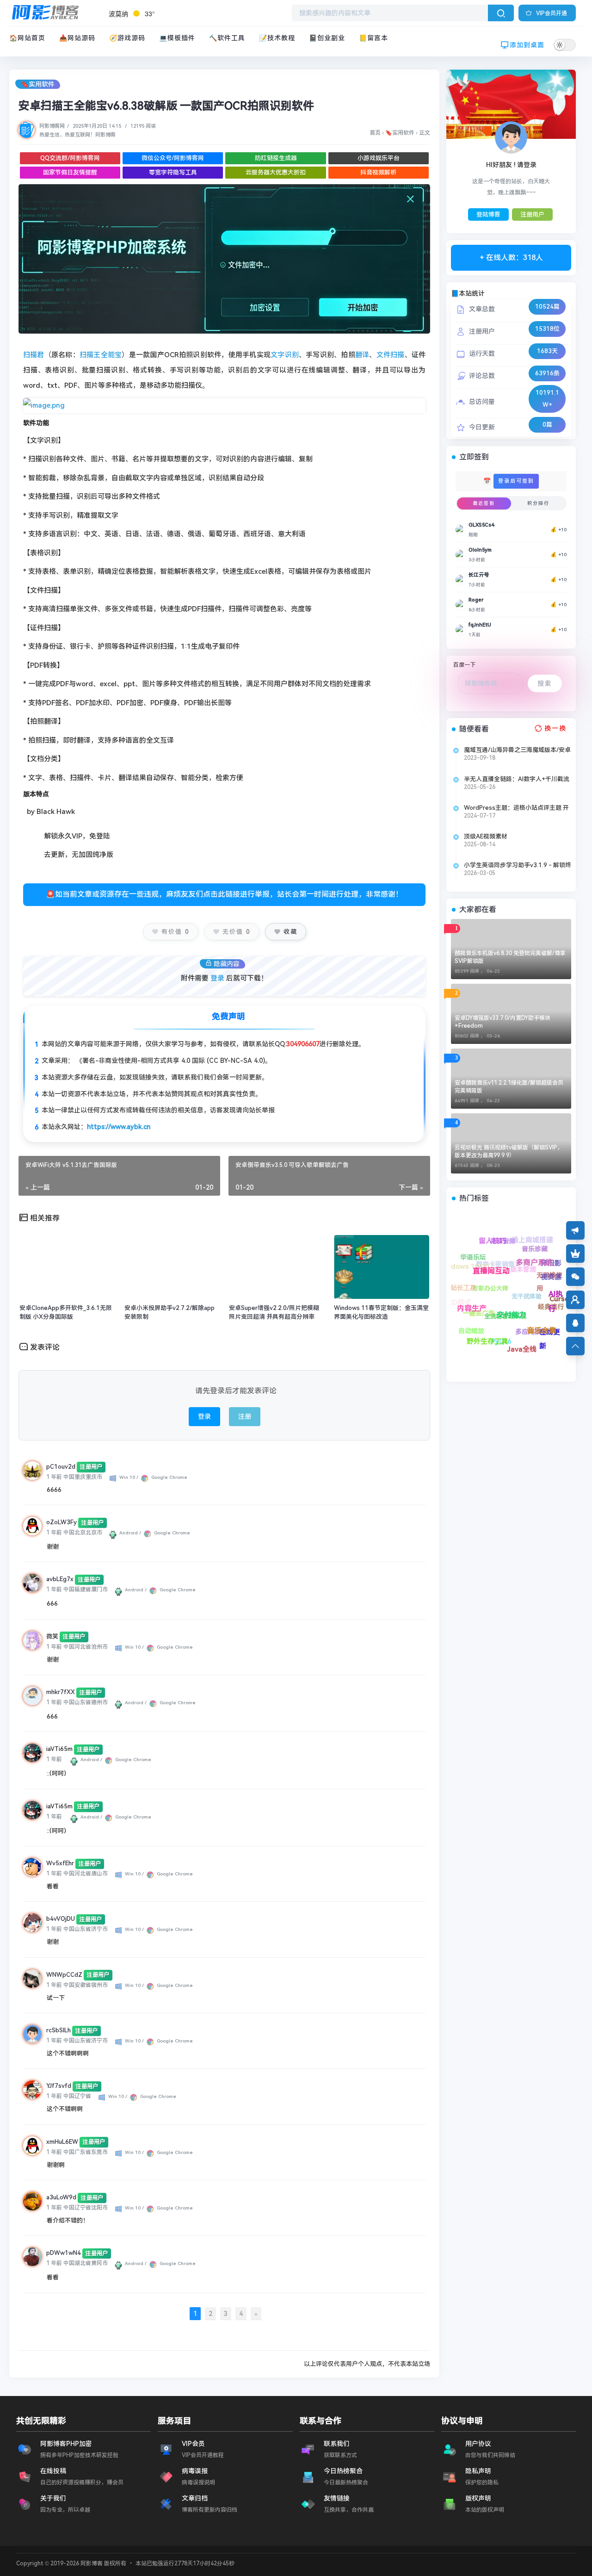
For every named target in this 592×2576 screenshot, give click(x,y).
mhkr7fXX (61, 1692)
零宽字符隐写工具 (173, 172)
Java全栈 (457, 1287)
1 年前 (54, 1477)
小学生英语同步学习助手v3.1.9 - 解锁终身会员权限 (518, 865)
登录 (217, 978)
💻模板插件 (177, 38)
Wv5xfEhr (60, 1863)
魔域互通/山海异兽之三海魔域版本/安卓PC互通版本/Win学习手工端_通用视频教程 (517, 750)
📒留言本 (373, 38)
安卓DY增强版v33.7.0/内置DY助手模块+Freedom (503, 1022)
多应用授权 (491, 1296)
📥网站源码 (77, 38)
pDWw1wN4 (64, 2253)
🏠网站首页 (27, 38)
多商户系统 (508, 1255)
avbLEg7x (60, 1579)
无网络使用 (551, 1266)
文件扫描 (391, 355)
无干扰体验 (548, 1307)
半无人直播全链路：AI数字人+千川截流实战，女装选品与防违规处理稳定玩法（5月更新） (517, 779)
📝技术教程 (277, 38)
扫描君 (34, 355)
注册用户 (532, 214)
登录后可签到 (516, 481)
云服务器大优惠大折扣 (276, 172)
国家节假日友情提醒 (70, 172)
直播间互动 (496, 1280)
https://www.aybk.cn (119, 1127)
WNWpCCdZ (64, 1975)
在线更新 (480, 1257)
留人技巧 (527, 1286)
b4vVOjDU (61, 1919)
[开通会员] (575, 1254)
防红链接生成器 (276, 158)
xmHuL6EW (62, 2142)
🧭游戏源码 (127, 38)
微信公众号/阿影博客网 (173, 158)
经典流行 (526, 1268)
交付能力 (472, 1271)
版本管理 (558, 1322)
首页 (375, 133)
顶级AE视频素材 (486, 836)
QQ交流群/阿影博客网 (70, 158)
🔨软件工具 (227, 38)
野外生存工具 (458, 1303)
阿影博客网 (52, 126)
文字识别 (285, 355)
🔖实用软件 (38, 84)
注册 (245, 1416)
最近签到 (484, 503)
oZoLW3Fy (62, 1522)
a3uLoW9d (61, 2197)
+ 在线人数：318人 (511, 258)
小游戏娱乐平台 (379, 158)
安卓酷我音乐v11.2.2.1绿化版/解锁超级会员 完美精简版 (509, 1087)
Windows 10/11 (509, 1309)
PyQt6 (471, 1324)
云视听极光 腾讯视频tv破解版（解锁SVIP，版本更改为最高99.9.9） (509, 1151)
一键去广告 (505, 1350)
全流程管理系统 (516, 1335)
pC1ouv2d (61, 1467)
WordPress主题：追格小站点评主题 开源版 (516, 808)
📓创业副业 (327, 38)
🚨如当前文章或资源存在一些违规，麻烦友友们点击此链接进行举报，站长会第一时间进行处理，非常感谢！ (224, 894)
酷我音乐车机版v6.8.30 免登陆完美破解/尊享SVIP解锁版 (510, 957)
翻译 (362, 355)
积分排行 (538, 503)
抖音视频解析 (378, 172)
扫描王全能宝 (101, 355)
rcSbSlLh (59, 2030)
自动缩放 (474, 1334)
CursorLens (513, 1238)
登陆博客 (488, 214)
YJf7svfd (59, 2086)
